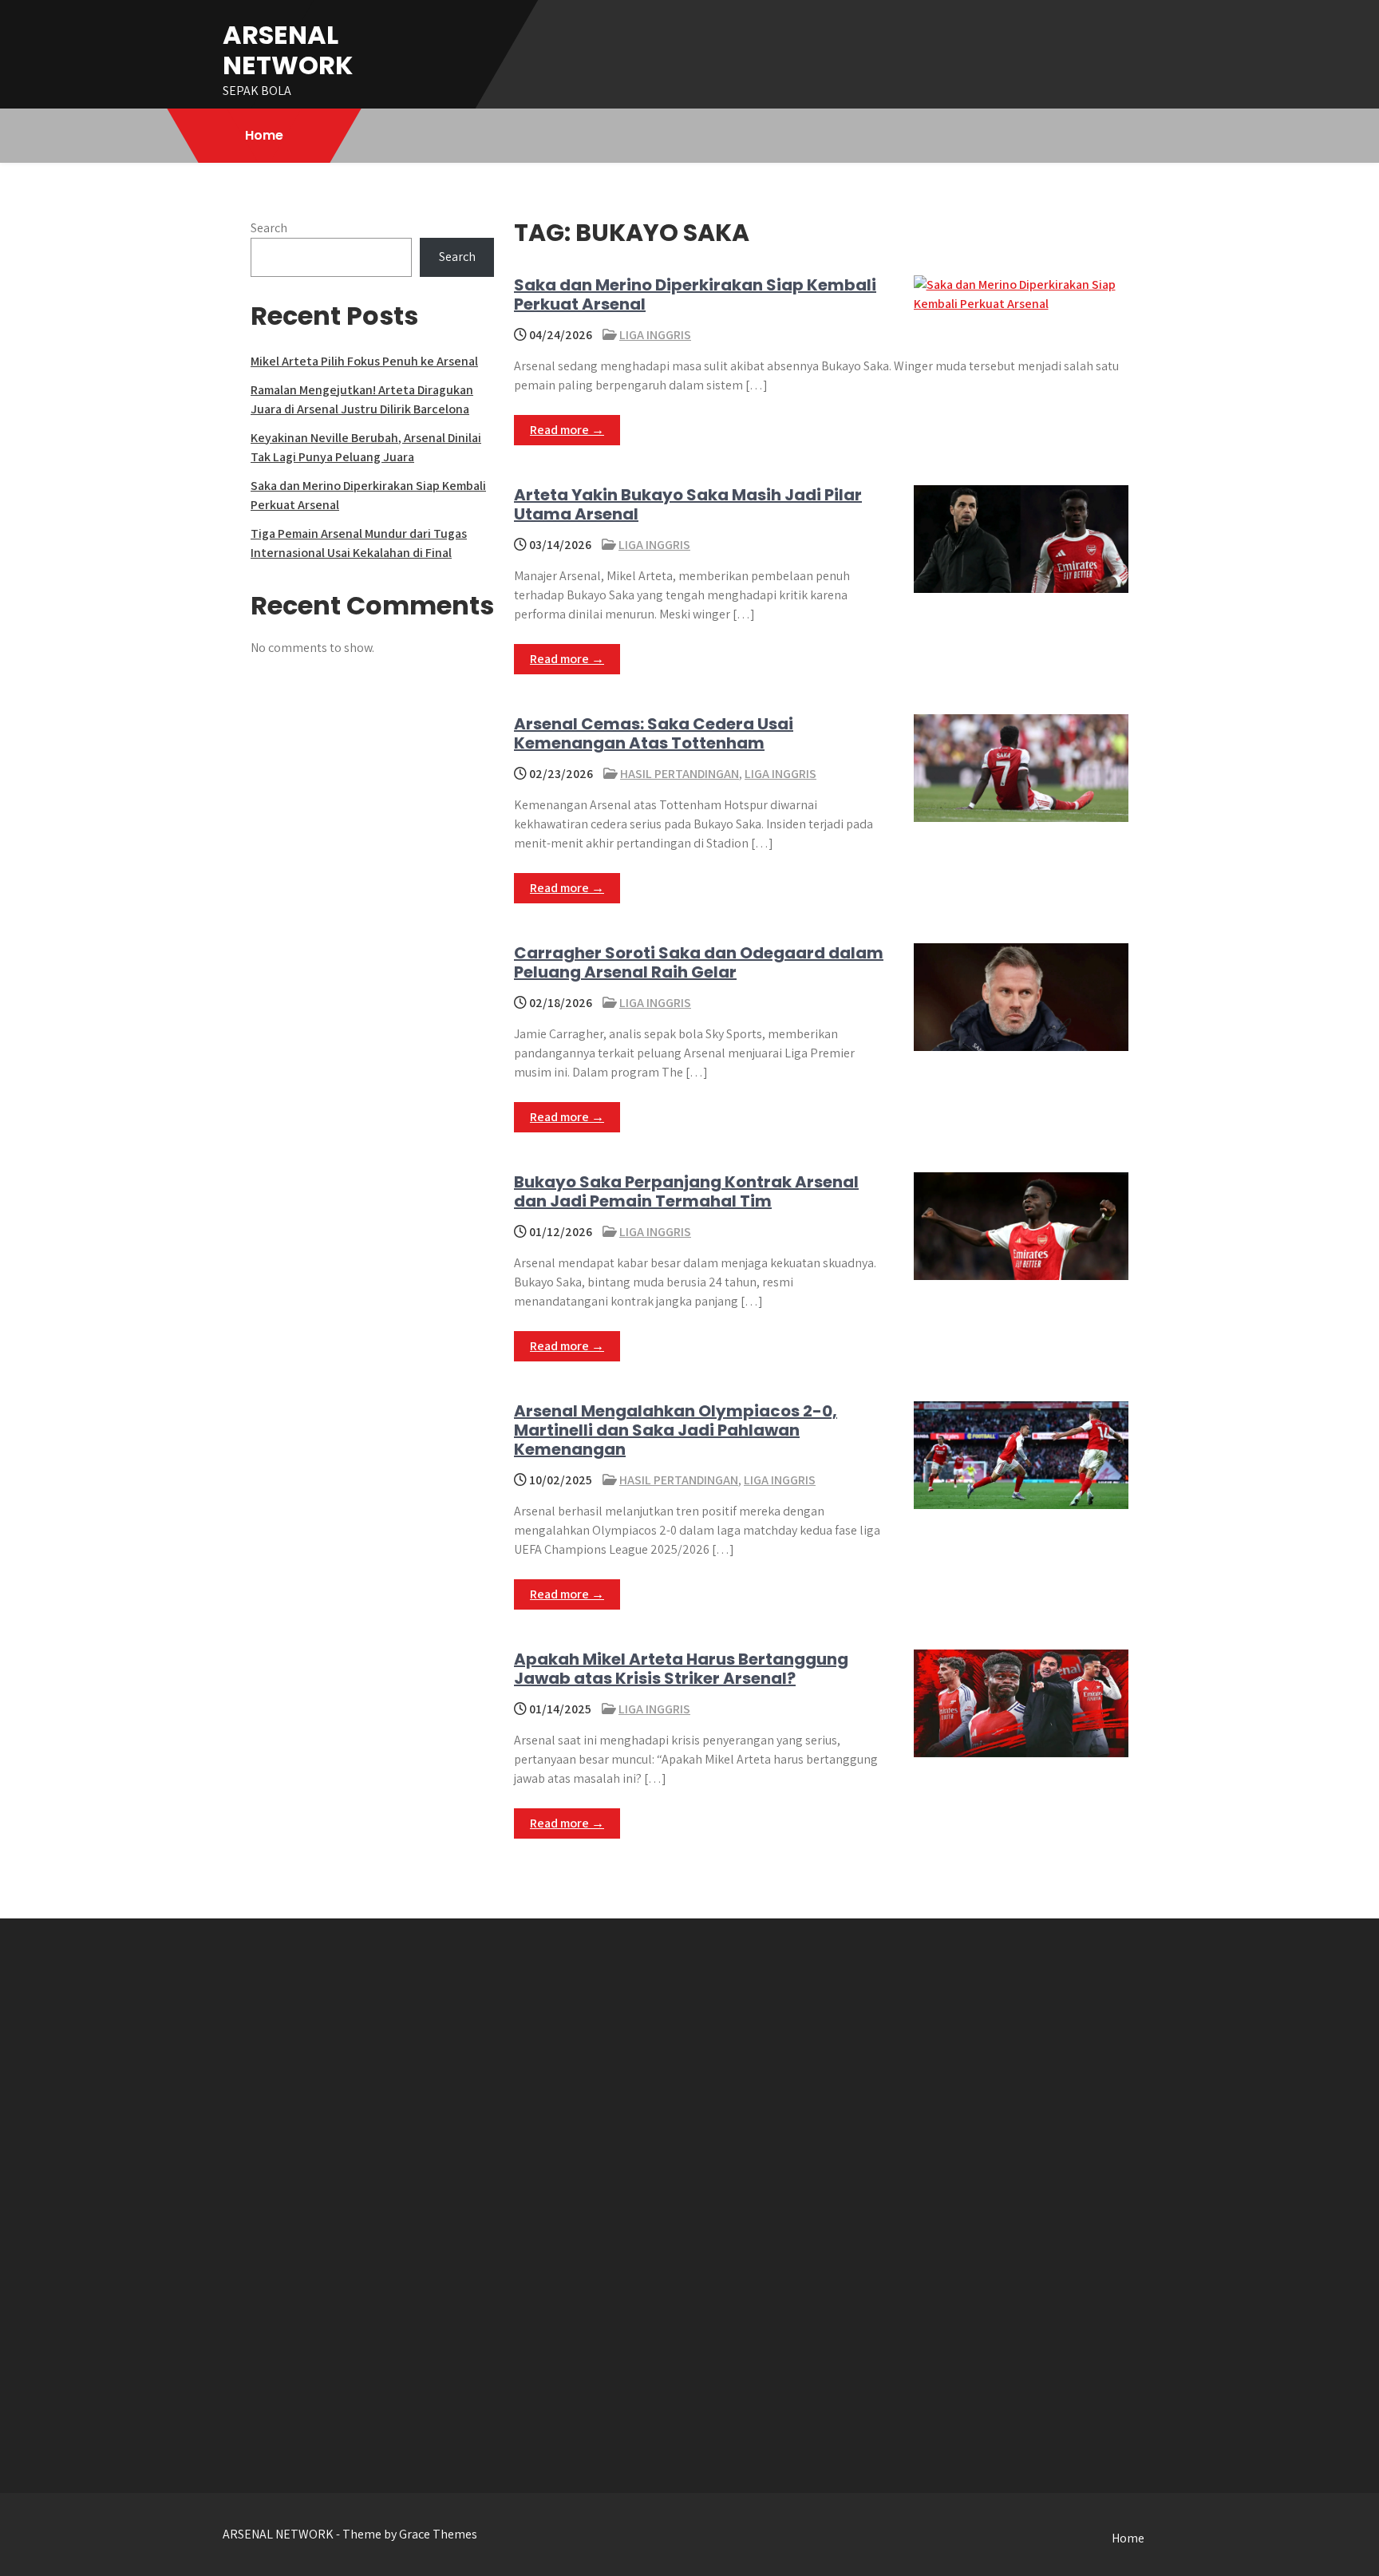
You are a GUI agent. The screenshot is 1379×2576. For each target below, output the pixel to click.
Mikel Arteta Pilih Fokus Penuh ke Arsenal (364, 361)
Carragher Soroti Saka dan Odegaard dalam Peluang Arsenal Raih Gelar (699, 962)
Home (264, 135)
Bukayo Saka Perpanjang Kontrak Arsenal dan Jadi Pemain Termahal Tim (686, 1191)
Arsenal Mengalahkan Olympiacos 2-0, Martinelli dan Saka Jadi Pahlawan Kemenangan (676, 1430)
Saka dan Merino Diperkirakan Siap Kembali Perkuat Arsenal (695, 294)
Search (269, 228)
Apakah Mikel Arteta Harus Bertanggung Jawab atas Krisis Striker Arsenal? (681, 1669)
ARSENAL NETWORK (288, 50)
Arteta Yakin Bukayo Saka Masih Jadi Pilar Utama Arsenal (688, 504)
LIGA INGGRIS (655, 335)
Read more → (567, 430)
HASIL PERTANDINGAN (680, 774)
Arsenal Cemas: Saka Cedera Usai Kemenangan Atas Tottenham (654, 733)
